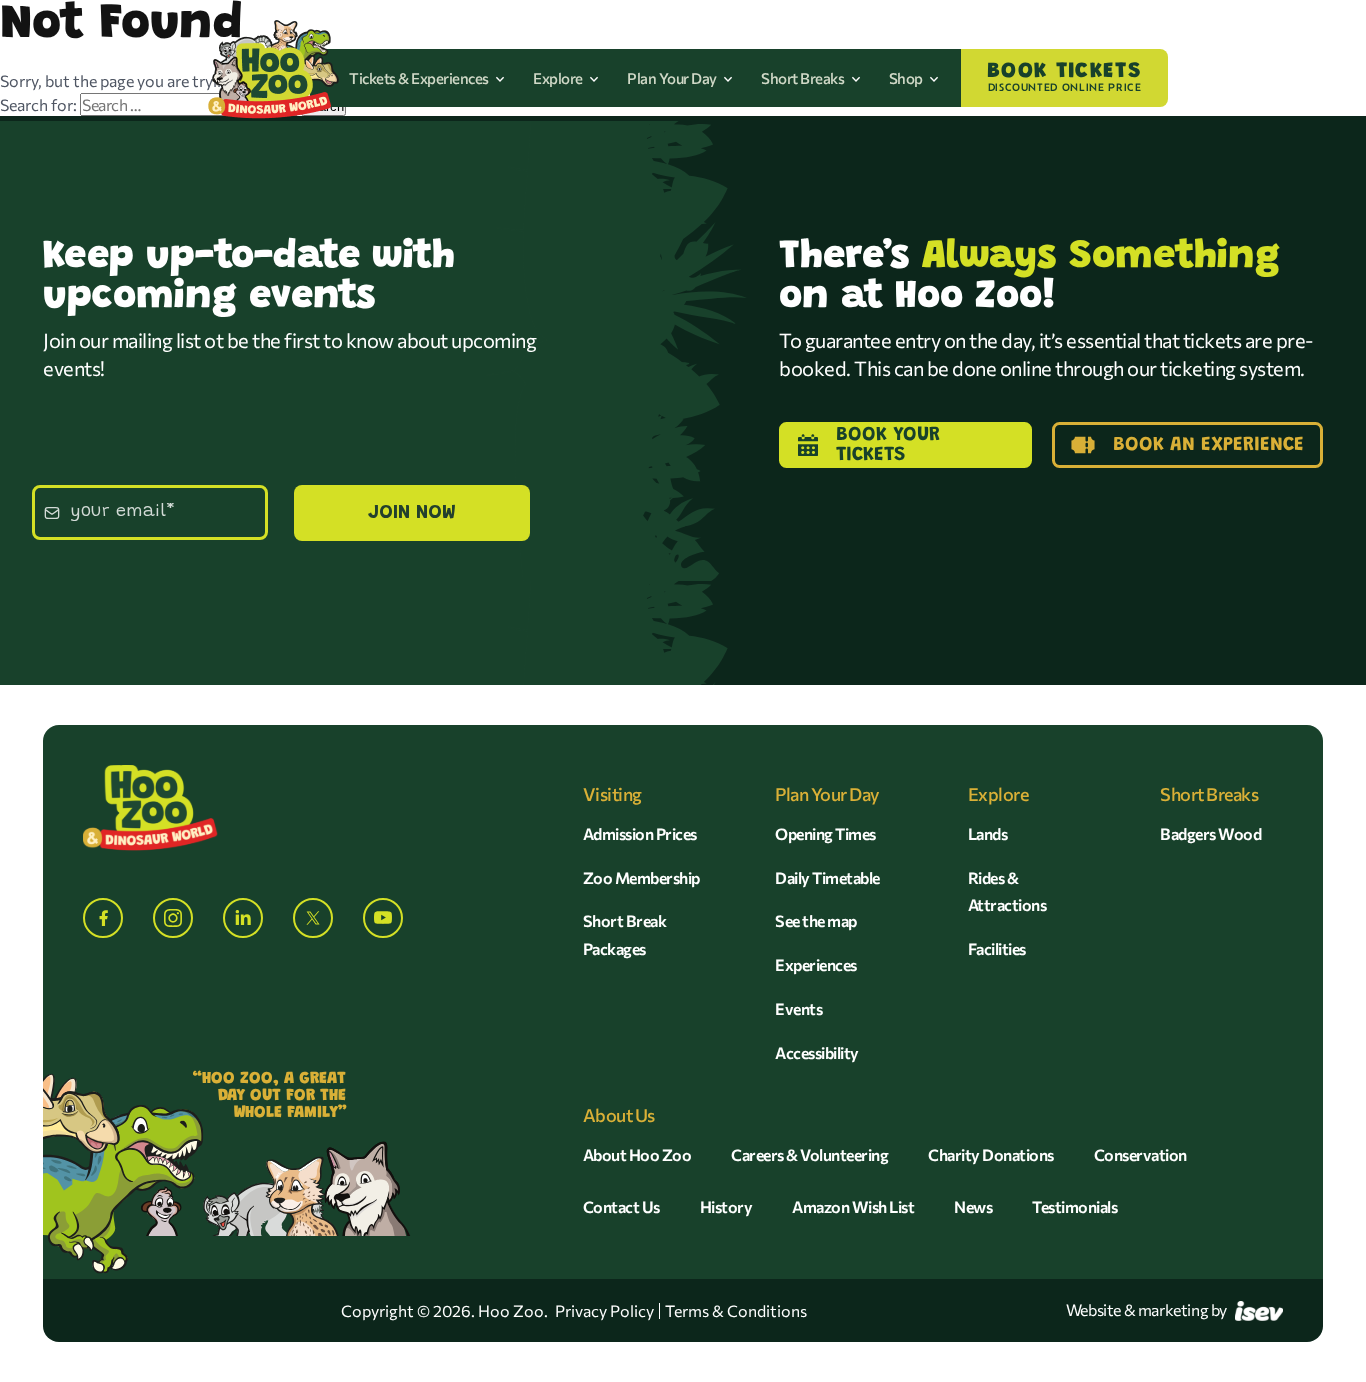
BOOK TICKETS (1064, 77)
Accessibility (817, 1052)
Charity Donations (991, 1154)
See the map (816, 920)
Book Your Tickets (888, 445)
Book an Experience (1208, 445)
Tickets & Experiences (420, 78)
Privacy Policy (604, 1311)
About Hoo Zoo (637, 1154)
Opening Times (825, 833)
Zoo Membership (641, 877)
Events (798, 1008)
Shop (907, 78)
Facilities (997, 948)
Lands (988, 833)
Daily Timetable (827, 877)
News (973, 1206)
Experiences (816, 964)
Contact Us (621, 1206)
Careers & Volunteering (809, 1154)
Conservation (1140, 1154)
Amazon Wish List (853, 1206)
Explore (559, 78)
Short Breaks (804, 78)
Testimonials (1074, 1206)
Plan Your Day (673, 78)
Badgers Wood (1210, 833)
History (726, 1206)
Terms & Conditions (736, 1311)
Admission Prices (640, 833)
